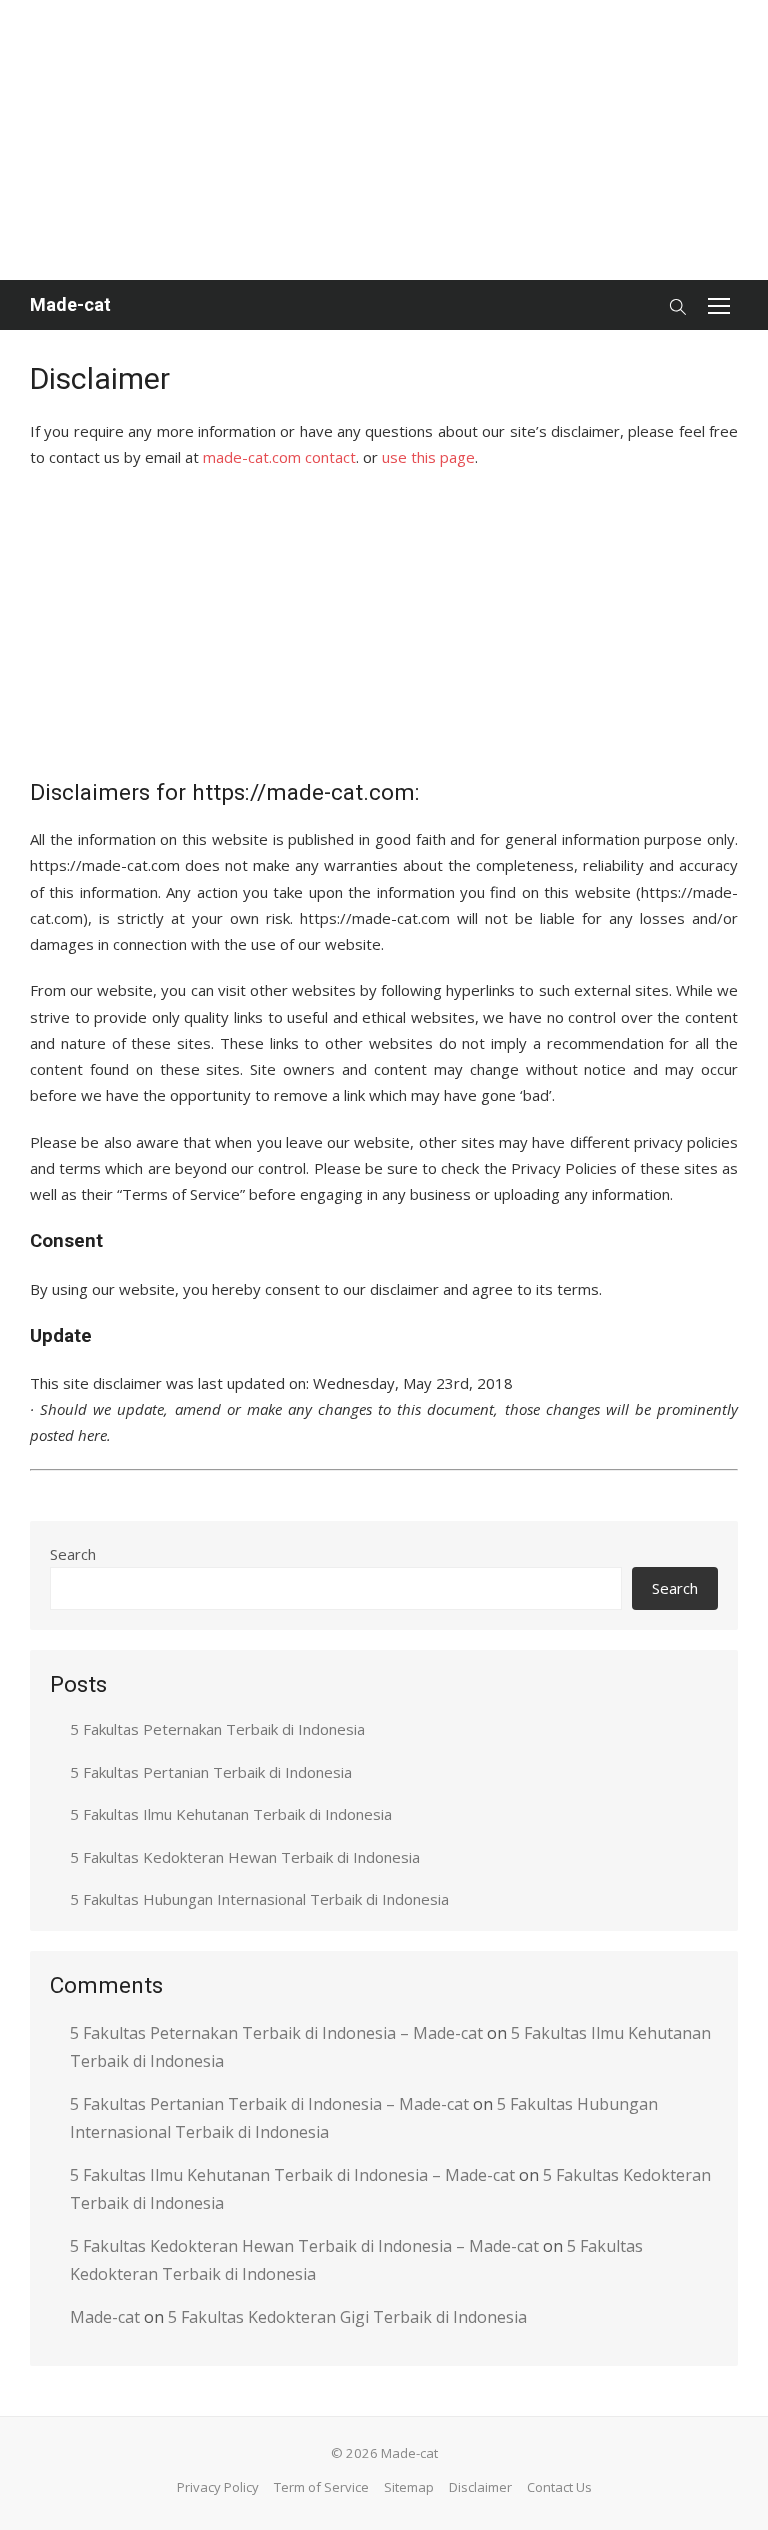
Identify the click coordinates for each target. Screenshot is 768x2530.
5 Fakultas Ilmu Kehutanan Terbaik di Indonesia (231, 1814)
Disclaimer (480, 2487)
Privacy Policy (218, 2487)
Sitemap (409, 2487)
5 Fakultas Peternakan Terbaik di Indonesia (217, 1729)
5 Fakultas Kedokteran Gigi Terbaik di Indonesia (347, 2317)
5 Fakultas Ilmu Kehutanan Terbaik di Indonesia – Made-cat (292, 2175)
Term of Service (321, 2487)
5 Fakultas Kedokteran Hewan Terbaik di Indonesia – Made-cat (304, 2246)
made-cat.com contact (279, 457)
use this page (428, 457)
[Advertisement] (384, 140)
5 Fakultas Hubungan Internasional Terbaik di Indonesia (259, 1899)
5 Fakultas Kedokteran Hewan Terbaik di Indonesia (245, 1857)
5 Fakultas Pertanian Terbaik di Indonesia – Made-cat (269, 2104)
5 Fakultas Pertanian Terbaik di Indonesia (211, 1772)
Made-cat (70, 304)
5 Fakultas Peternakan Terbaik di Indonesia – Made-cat (276, 2033)
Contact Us (559, 2487)
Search (73, 1554)
